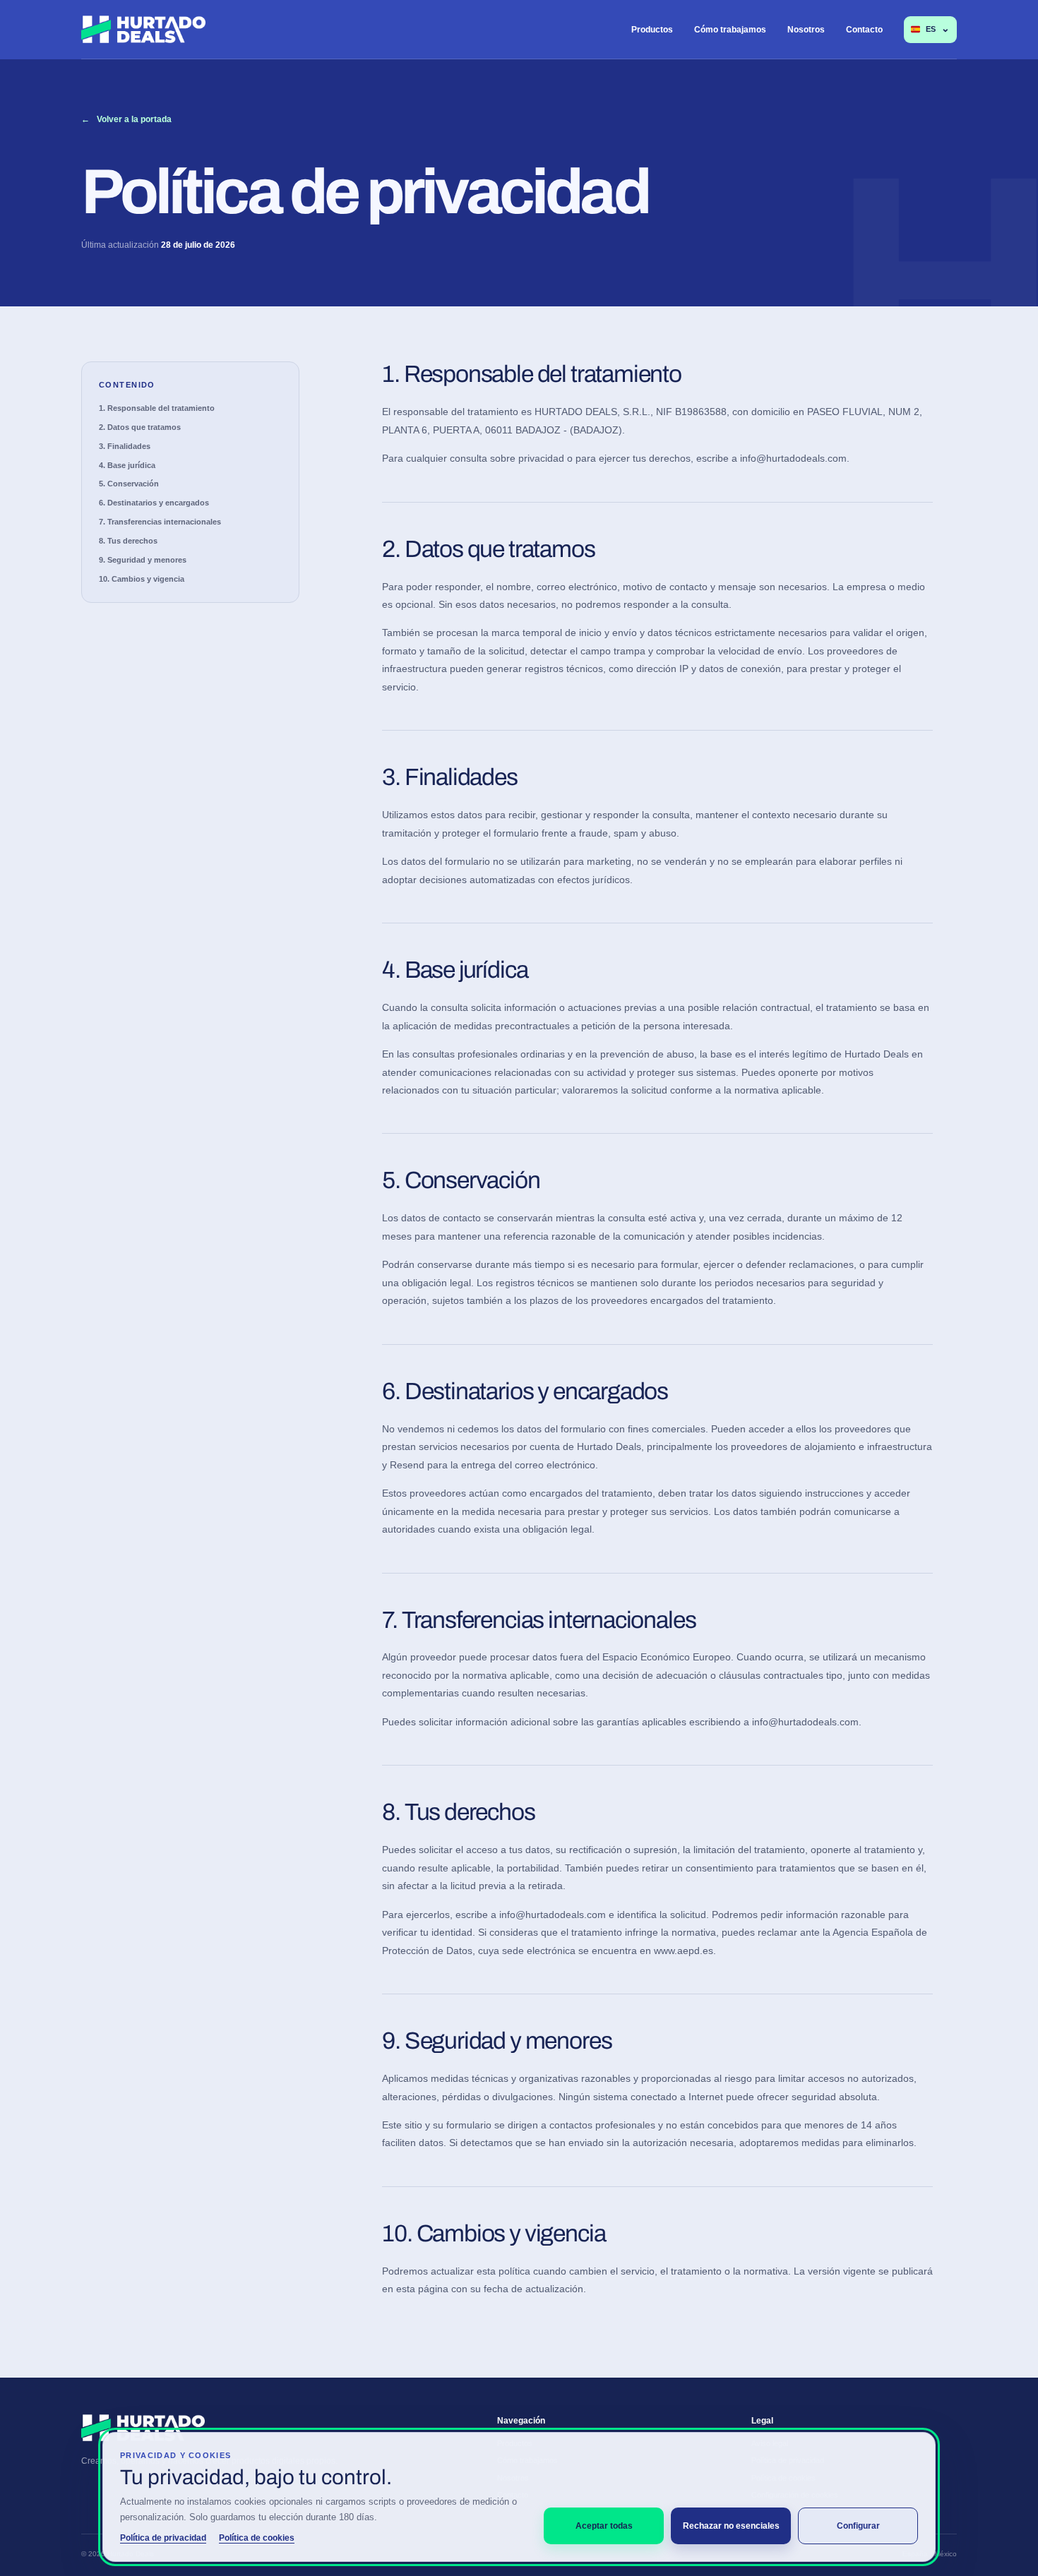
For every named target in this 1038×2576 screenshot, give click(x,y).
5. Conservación (129, 484)
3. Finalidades (125, 446)
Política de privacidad (163, 2538)
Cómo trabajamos (730, 30)
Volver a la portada (126, 119)
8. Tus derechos (128, 541)
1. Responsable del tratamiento (157, 408)
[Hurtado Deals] (143, 29)
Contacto (864, 30)
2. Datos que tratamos (140, 427)
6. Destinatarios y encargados (154, 503)
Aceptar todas (604, 2526)
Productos (652, 30)
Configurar (858, 2526)
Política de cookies (257, 2538)
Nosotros (806, 30)
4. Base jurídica (127, 465)
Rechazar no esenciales (731, 2526)
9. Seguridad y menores (143, 560)
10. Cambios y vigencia (142, 579)
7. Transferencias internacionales (160, 522)
